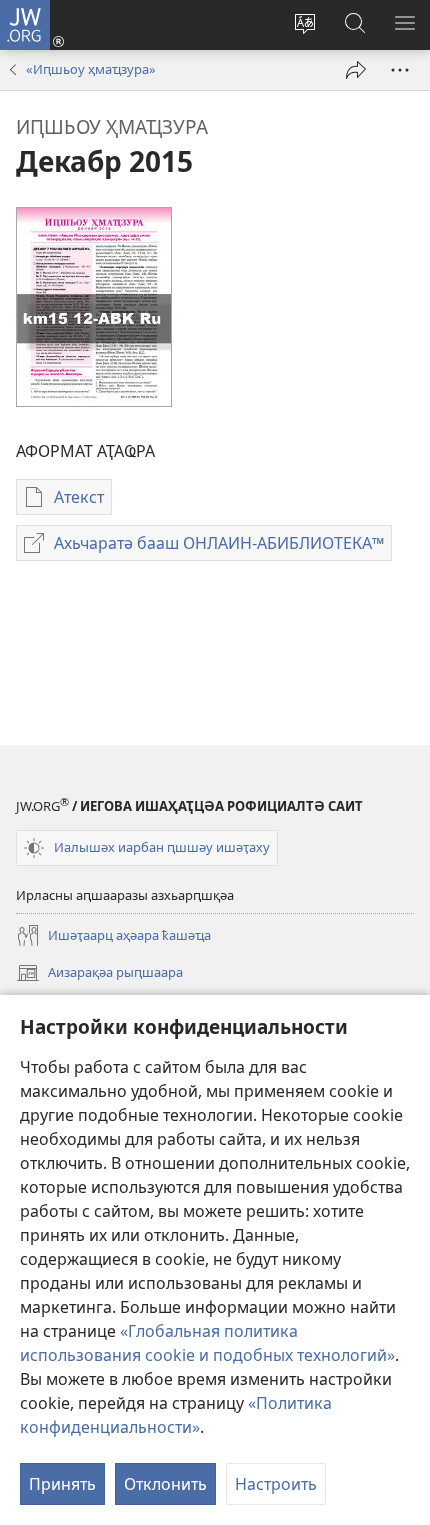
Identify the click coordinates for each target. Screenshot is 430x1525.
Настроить (276, 1484)
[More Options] (400, 70)
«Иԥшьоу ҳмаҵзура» (91, 69)
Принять (62, 1484)
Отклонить (165, 1484)
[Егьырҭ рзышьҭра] (356, 70)
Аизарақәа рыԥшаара (99, 974)
